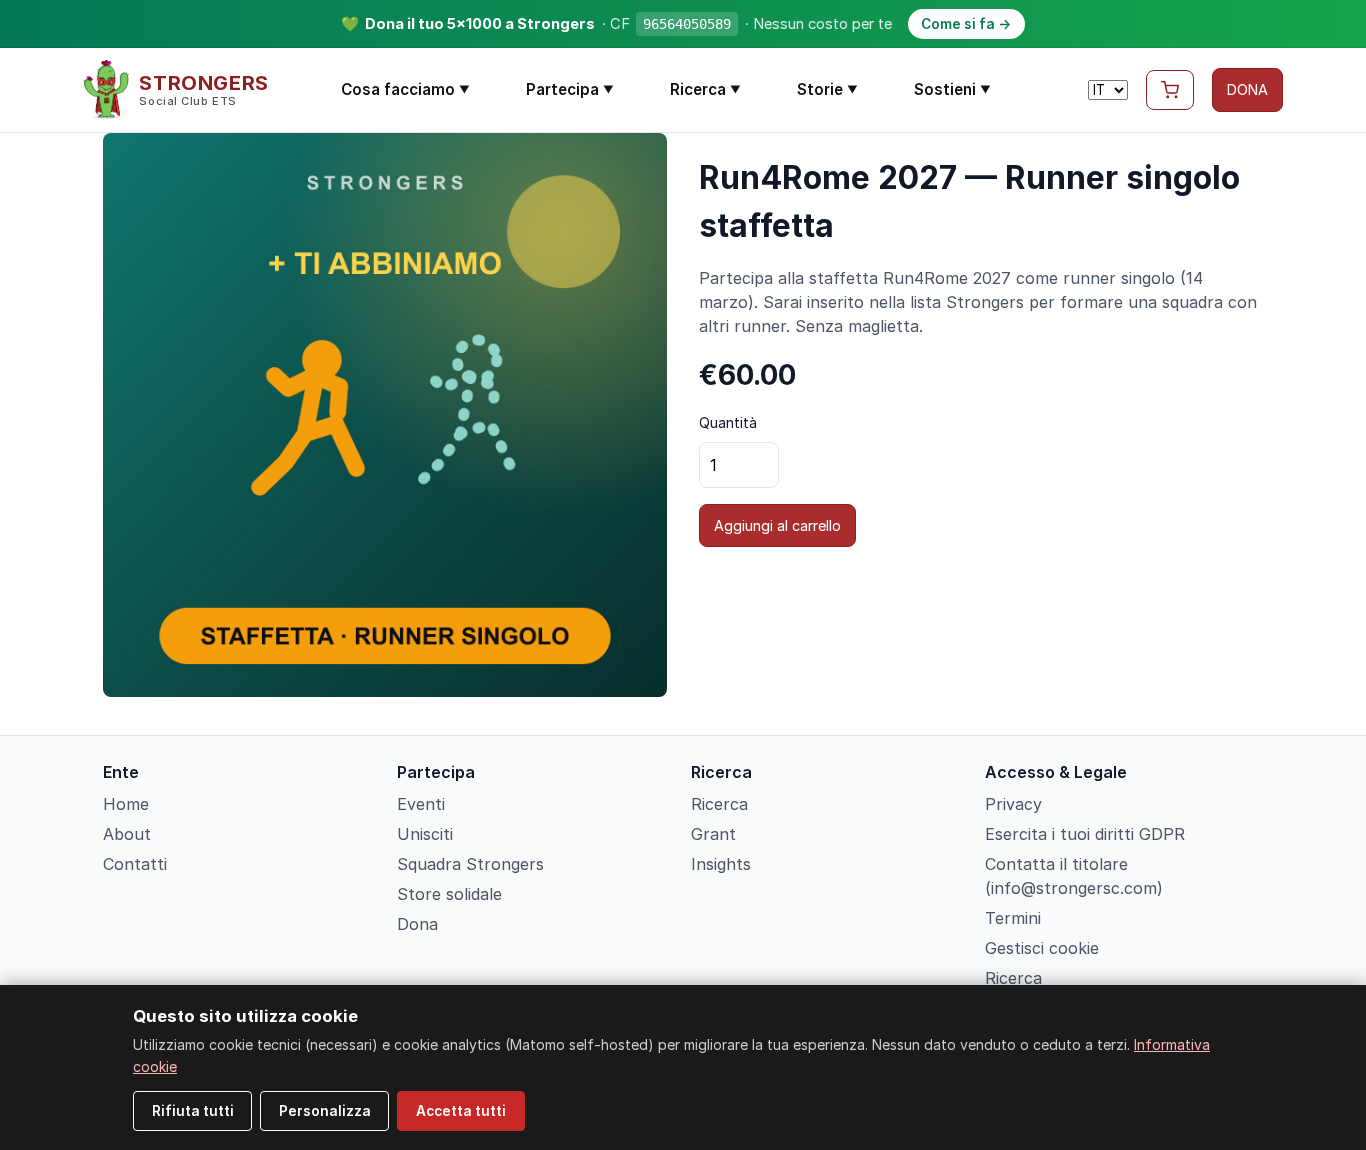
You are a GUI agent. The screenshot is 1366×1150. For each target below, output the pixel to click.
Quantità (728, 422)
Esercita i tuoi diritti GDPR (1085, 834)
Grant (713, 834)
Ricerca (705, 89)
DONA (1247, 89)
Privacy (1013, 804)
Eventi (421, 804)
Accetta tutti (461, 1111)
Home (126, 804)
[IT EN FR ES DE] (1108, 90)
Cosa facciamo (405, 89)
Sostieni (952, 89)
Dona (417, 924)
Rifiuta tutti (193, 1111)
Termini (1013, 918)
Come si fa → (966, 24)
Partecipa (570, 89)
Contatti (135, 864)
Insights (721, 864)
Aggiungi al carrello (777, 525)
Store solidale (449, 894)
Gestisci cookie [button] (1042, 948)
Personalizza (325, 1111)
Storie (827, 89)
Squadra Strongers (470, 864)
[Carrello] (1170, 90)
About (127, 834)
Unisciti (425, 834)
